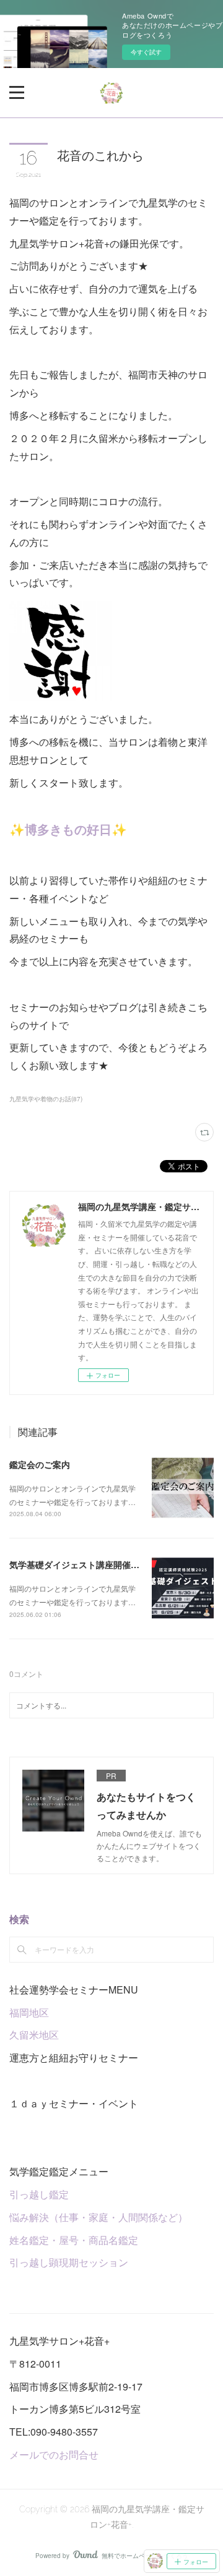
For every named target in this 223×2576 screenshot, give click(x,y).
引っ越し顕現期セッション (69, 2262)
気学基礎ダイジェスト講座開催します (83, 1564)
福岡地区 (29, 2012)
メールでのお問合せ (54, 2454)
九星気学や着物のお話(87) (46, 1099)
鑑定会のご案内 (40, 1464)
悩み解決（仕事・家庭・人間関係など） (98, 2217)
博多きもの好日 (68, 829)
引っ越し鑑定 (39, 2194)
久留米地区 (34, 2035)
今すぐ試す (146, 52)
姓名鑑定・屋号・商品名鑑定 (74, 2240)
